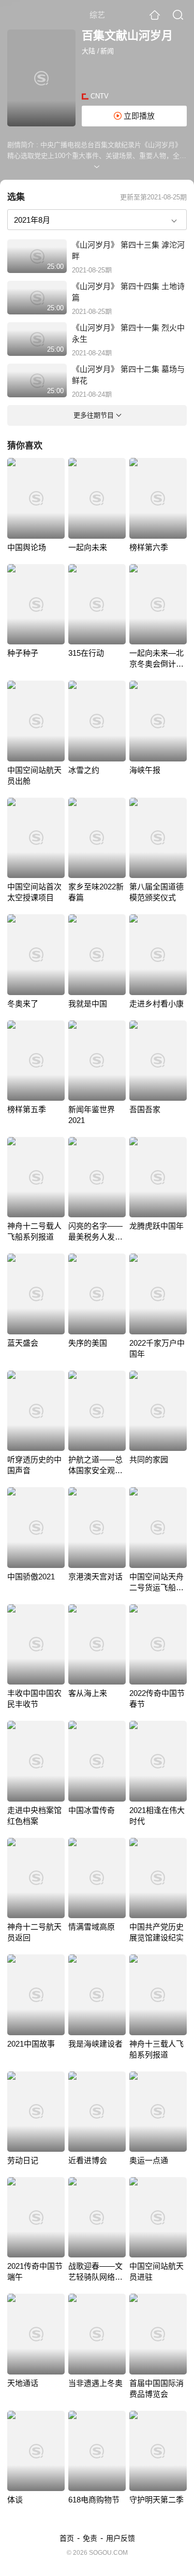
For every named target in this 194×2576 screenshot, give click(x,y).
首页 (67, 2538)
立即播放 (138, 116)
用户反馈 (121, 2538)
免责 (90, 2538)
